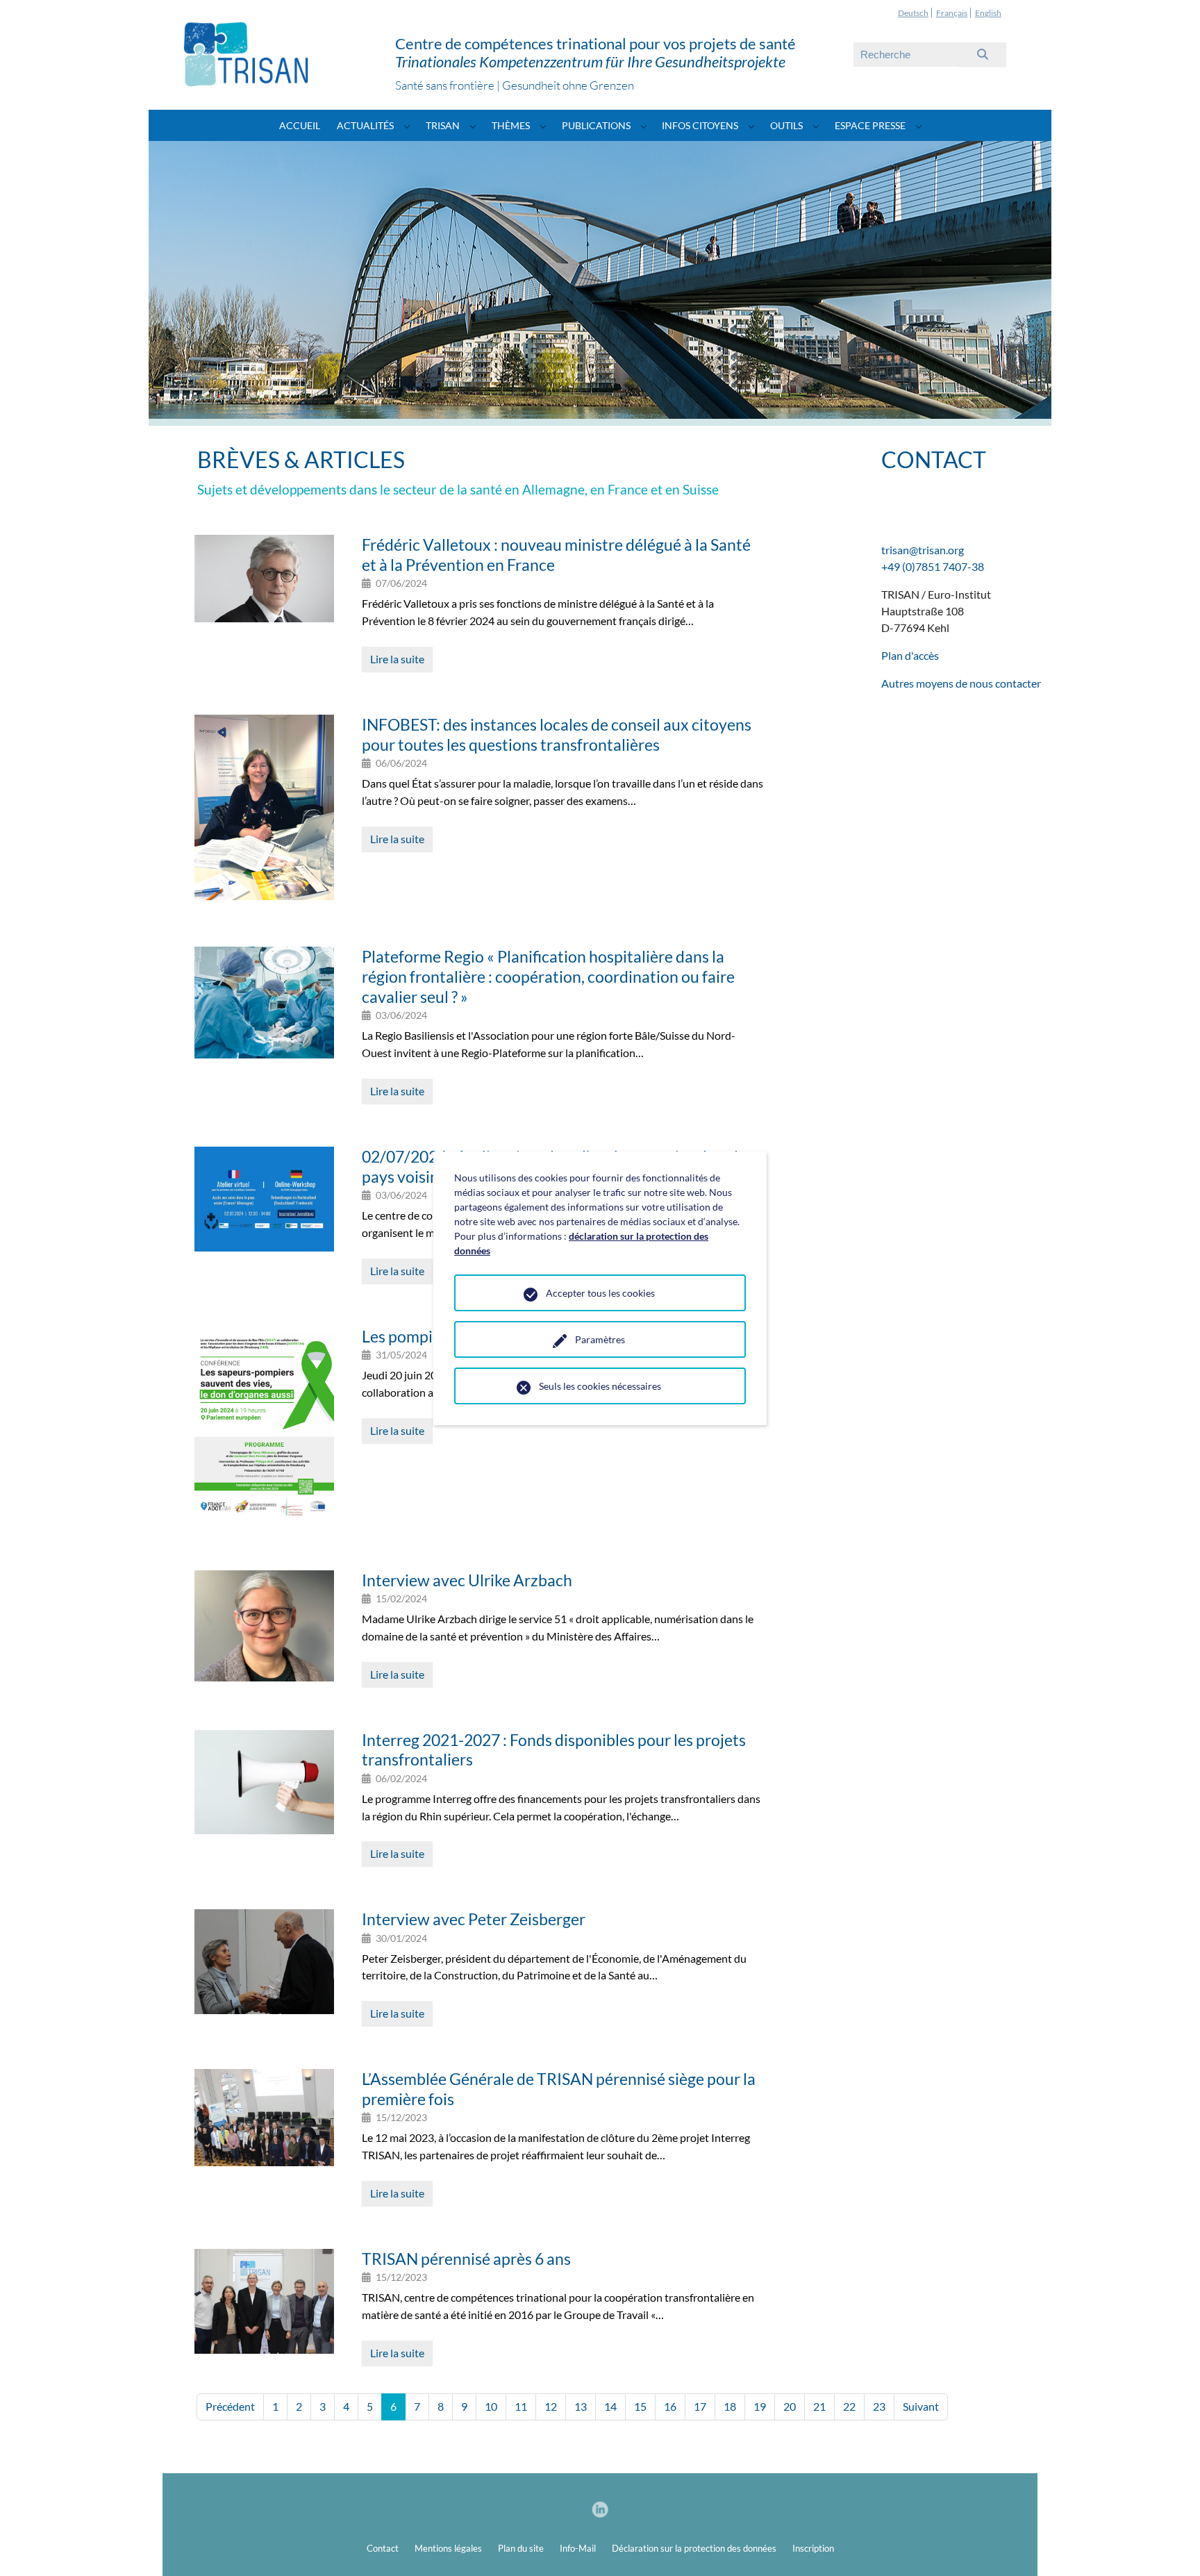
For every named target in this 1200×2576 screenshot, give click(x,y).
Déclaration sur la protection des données (694, 2548)
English (988, 13)
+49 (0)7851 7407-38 (933, 566)
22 (849, 2406)
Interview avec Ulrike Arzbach (467, 1580)
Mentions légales (448, 2548)
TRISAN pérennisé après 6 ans (466, 2259)
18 (730, 2406)
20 (790, 2406)
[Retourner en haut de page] (1169, 2545)
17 (700, 2406)
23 (879, 2406)
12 (551, 2406)
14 (610, 2406)
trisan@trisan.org (923, 550)
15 (640, 2406)
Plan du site (521, 2548)
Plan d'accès (910, 655)
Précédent (230, 2406)
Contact (383, 2548)
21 (819, 2406)
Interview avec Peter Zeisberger (474, 1919)
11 (521, 2406)
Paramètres (600, 1339)
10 (491, 2406)
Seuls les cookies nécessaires (600, 1386)
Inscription (813, 2548)
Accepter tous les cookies (600, 1293)
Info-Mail (578, 2548)
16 (670, 2406)
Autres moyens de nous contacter (961, 683)
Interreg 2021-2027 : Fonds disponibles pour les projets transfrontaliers (554, 1750)
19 (760, 2406)
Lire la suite (397, 659)
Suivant (921, 2406)
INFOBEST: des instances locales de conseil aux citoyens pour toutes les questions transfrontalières (557, 734)
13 (581, 2406)
